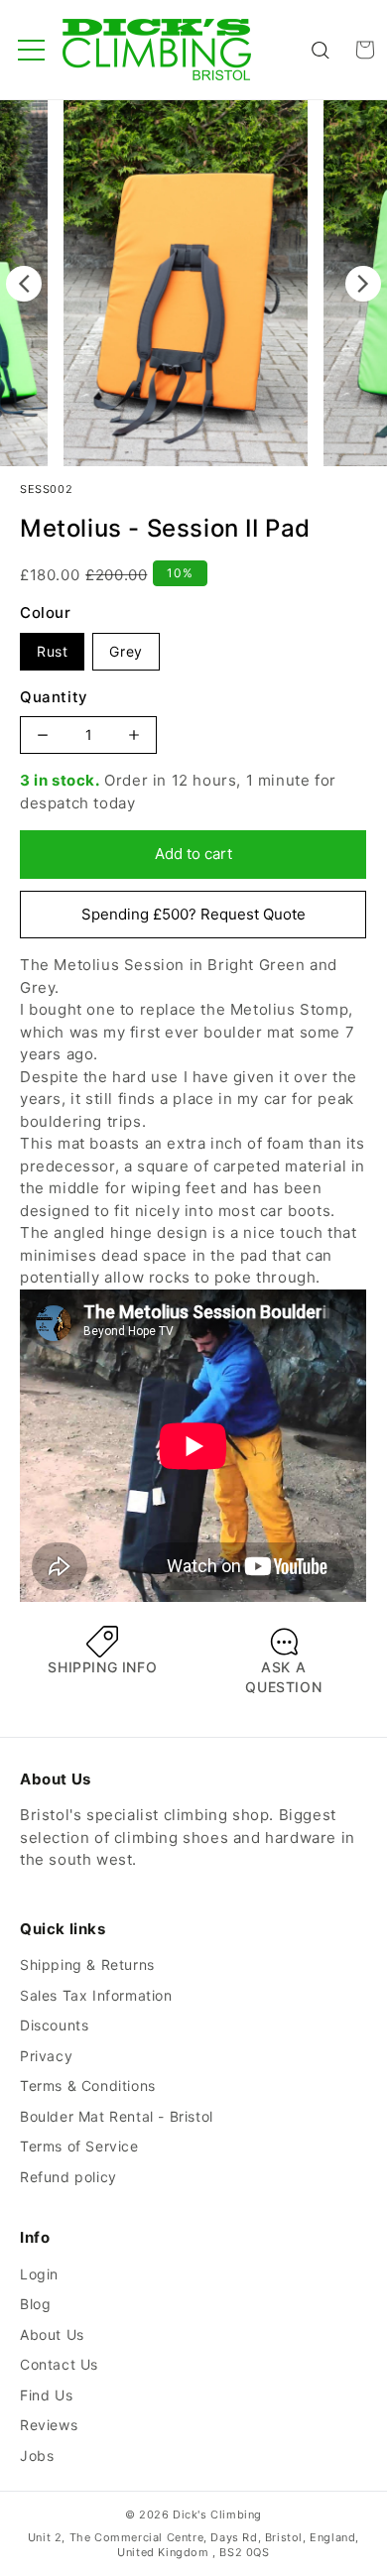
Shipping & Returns (87, 1964)
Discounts (54, 2025)
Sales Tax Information (96, 1995)
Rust (52, 651)
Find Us (46, 2395)
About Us (52, 2334)
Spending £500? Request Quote (193, 914)
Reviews (49, 2425)
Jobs (37, 2455)
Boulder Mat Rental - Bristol (117, 2116)
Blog (35, 2304)
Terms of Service (79, 2146)
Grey (126, 651)
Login (39, 2274)
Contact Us (59, 2364)
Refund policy (68, 2177)
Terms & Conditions (88, 2085)
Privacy (46, 2056)
